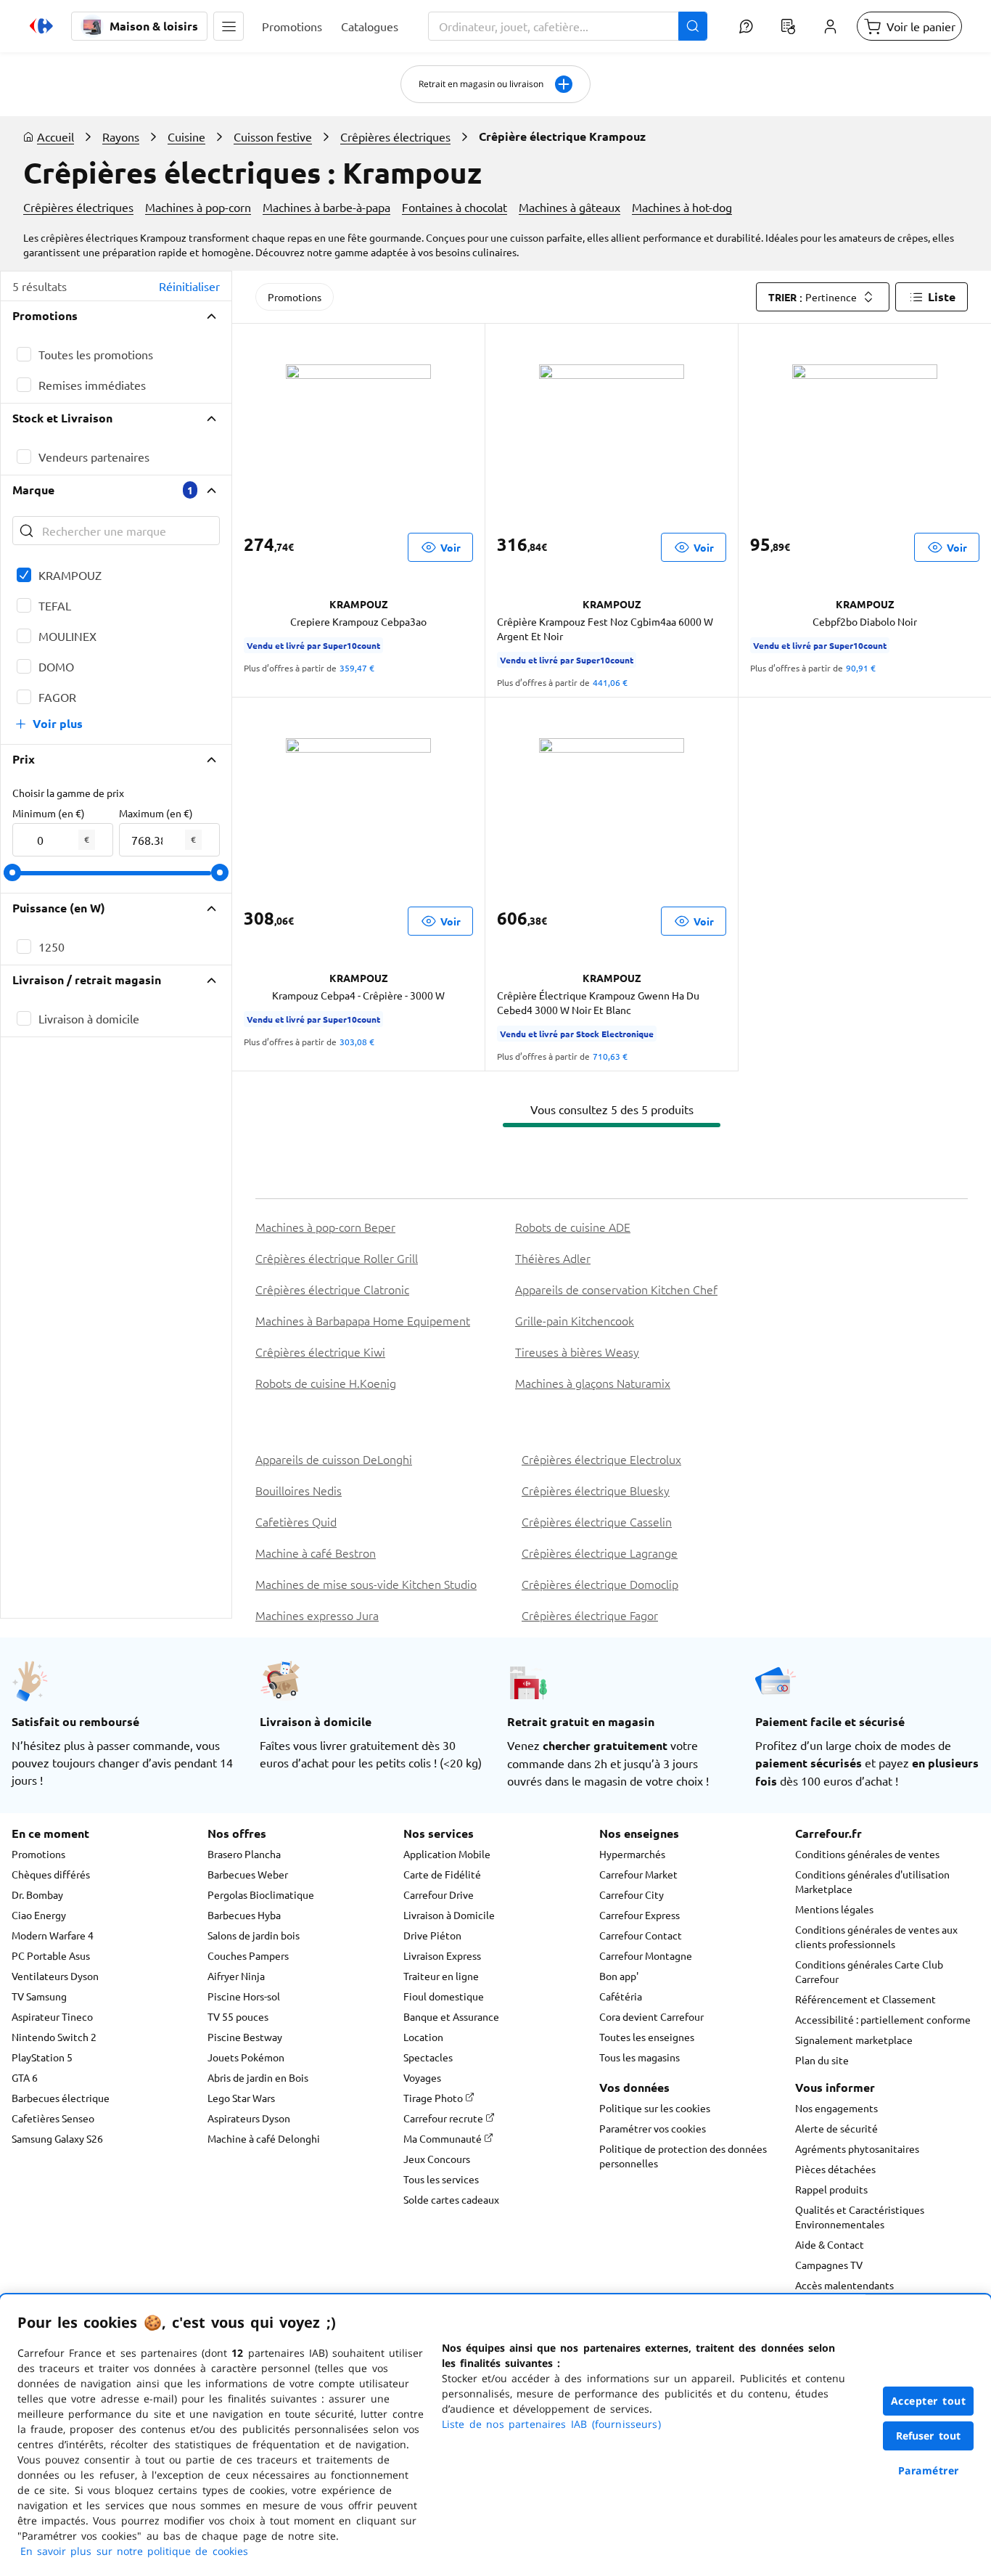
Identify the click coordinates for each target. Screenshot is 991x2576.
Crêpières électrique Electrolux (601, 1459)
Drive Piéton (432, 1935)
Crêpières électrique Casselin (597, 1521)
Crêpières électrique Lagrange (600, 1553)
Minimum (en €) (49, 813)
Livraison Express (442, 1955)
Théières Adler (553, 1258)
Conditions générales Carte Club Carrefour (869, 1971)
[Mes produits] (788, 26)
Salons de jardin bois (254, 1935)
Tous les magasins (640, 2057)
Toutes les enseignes (647, 2037)
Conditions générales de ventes (867, 1854)
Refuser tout (929, 2436)
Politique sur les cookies (655, 2108)
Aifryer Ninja (236, 1976)
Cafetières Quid (296, 1521)
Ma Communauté (444, 2138)
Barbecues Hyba (244, 1915)
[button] (229, 26)
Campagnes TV (829, 2265)
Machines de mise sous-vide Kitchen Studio (366, 1584)
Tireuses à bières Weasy (577, 1352)
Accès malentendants (844, 2285)
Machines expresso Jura (317, 1615)
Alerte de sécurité (836, 2128)
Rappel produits (831, 2189)
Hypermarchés (632, 1854)
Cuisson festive (273, 136)
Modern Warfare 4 (53, 1935)
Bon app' (619, 1976)
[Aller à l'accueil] (41, 26)
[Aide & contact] (746, 26)
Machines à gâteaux (569, 207)
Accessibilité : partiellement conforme (883, 2019)
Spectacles (428, 2057)
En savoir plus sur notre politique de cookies (134, 2551)
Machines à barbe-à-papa (326, 207)
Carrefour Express (640, 1915)
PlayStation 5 (42, 2057)
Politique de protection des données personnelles (683, 2156)
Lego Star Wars (241, 2098)
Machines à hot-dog (682, 207)
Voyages (422, 2077)
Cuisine (186, 136)
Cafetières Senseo (53, 2118)
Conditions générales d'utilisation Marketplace (872, 1881)
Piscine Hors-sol (244, 1996)
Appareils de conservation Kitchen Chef (616, 1289)
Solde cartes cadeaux (451, 2199)
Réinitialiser (189, 286)
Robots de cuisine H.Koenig (326, 1383)
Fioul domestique (444, 1996)
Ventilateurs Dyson (55, 1976)
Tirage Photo (434, 2098)
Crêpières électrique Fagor (590, 1615)
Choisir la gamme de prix (68, 793)
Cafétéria (621, 1996)
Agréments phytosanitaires (857, 2148)
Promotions (295, 297)
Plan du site (822, 2060)
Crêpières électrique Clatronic (332, 1289)
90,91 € (861, 668)
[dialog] (495, 2435)
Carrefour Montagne (646, 1955)
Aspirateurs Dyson (249, 2118)
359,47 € (357, 668)
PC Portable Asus (51, 1955)
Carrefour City (632, 1894)
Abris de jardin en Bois (258, 2077)
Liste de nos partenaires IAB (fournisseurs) (551, 2424)
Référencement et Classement (865, 1999)
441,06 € (610, 682)
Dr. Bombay (37, 1894)
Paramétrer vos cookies (653, 2128)
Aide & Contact (830, 2244)
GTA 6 (25, 2077)
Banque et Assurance (451, 2016)
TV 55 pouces (238, 2016)
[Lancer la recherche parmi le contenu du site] (693, 26)
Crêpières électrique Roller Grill (337, 1258)
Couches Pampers (248, 1955)
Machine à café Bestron (316, 1553)
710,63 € (610, 1056)
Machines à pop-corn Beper (325, 1227)
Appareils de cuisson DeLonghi (334, 1459)
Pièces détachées (835, 2169)
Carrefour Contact (641, 1935)
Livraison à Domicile (449, 1915)
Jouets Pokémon (246, 2057)
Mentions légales (834, 1909)
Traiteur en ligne (441, 1976)
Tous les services (441, 2179)
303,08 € (357, 1042)
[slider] (12, 872)
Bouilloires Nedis (299, 1490)
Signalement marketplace (854, 2040)
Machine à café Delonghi (264, 2138)
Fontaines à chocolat (455, 207)
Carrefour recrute (444, 2118)
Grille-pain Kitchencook (575, 1320)
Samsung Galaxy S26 (57, 2138)
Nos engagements (836, 2108)
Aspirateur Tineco (52, 2016)
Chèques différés (51, 1874)
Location (423, 2037)
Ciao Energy (39, 1915)
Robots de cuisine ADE (573, 1227)
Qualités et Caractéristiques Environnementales (860, 2217)
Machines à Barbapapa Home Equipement (363, 1320)
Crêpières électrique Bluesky (596, 1490)
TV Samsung (39, 1996)
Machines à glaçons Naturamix (593, 1383)
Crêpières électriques (395, 136)
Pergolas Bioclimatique (261, 1894)
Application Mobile (447, 1854)
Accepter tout (929, 2401)
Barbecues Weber (248, 1874)
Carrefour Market (638, 1874)
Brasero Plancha (244, 1854)
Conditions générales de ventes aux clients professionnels (876, 1937)
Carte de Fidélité (442, 1874)
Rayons (121, 136)
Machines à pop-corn (198, 207)
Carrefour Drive (439, 1894)
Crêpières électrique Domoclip (600, 1584)
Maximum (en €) (156, 813)
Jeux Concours (437, 2159)
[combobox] (568, 26)
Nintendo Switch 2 (54, 2037)
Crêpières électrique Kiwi (320, 1352)
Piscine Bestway (245, 2037)
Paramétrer (929, 2470)
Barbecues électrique (61, 2098)
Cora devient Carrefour (651, 2016)
